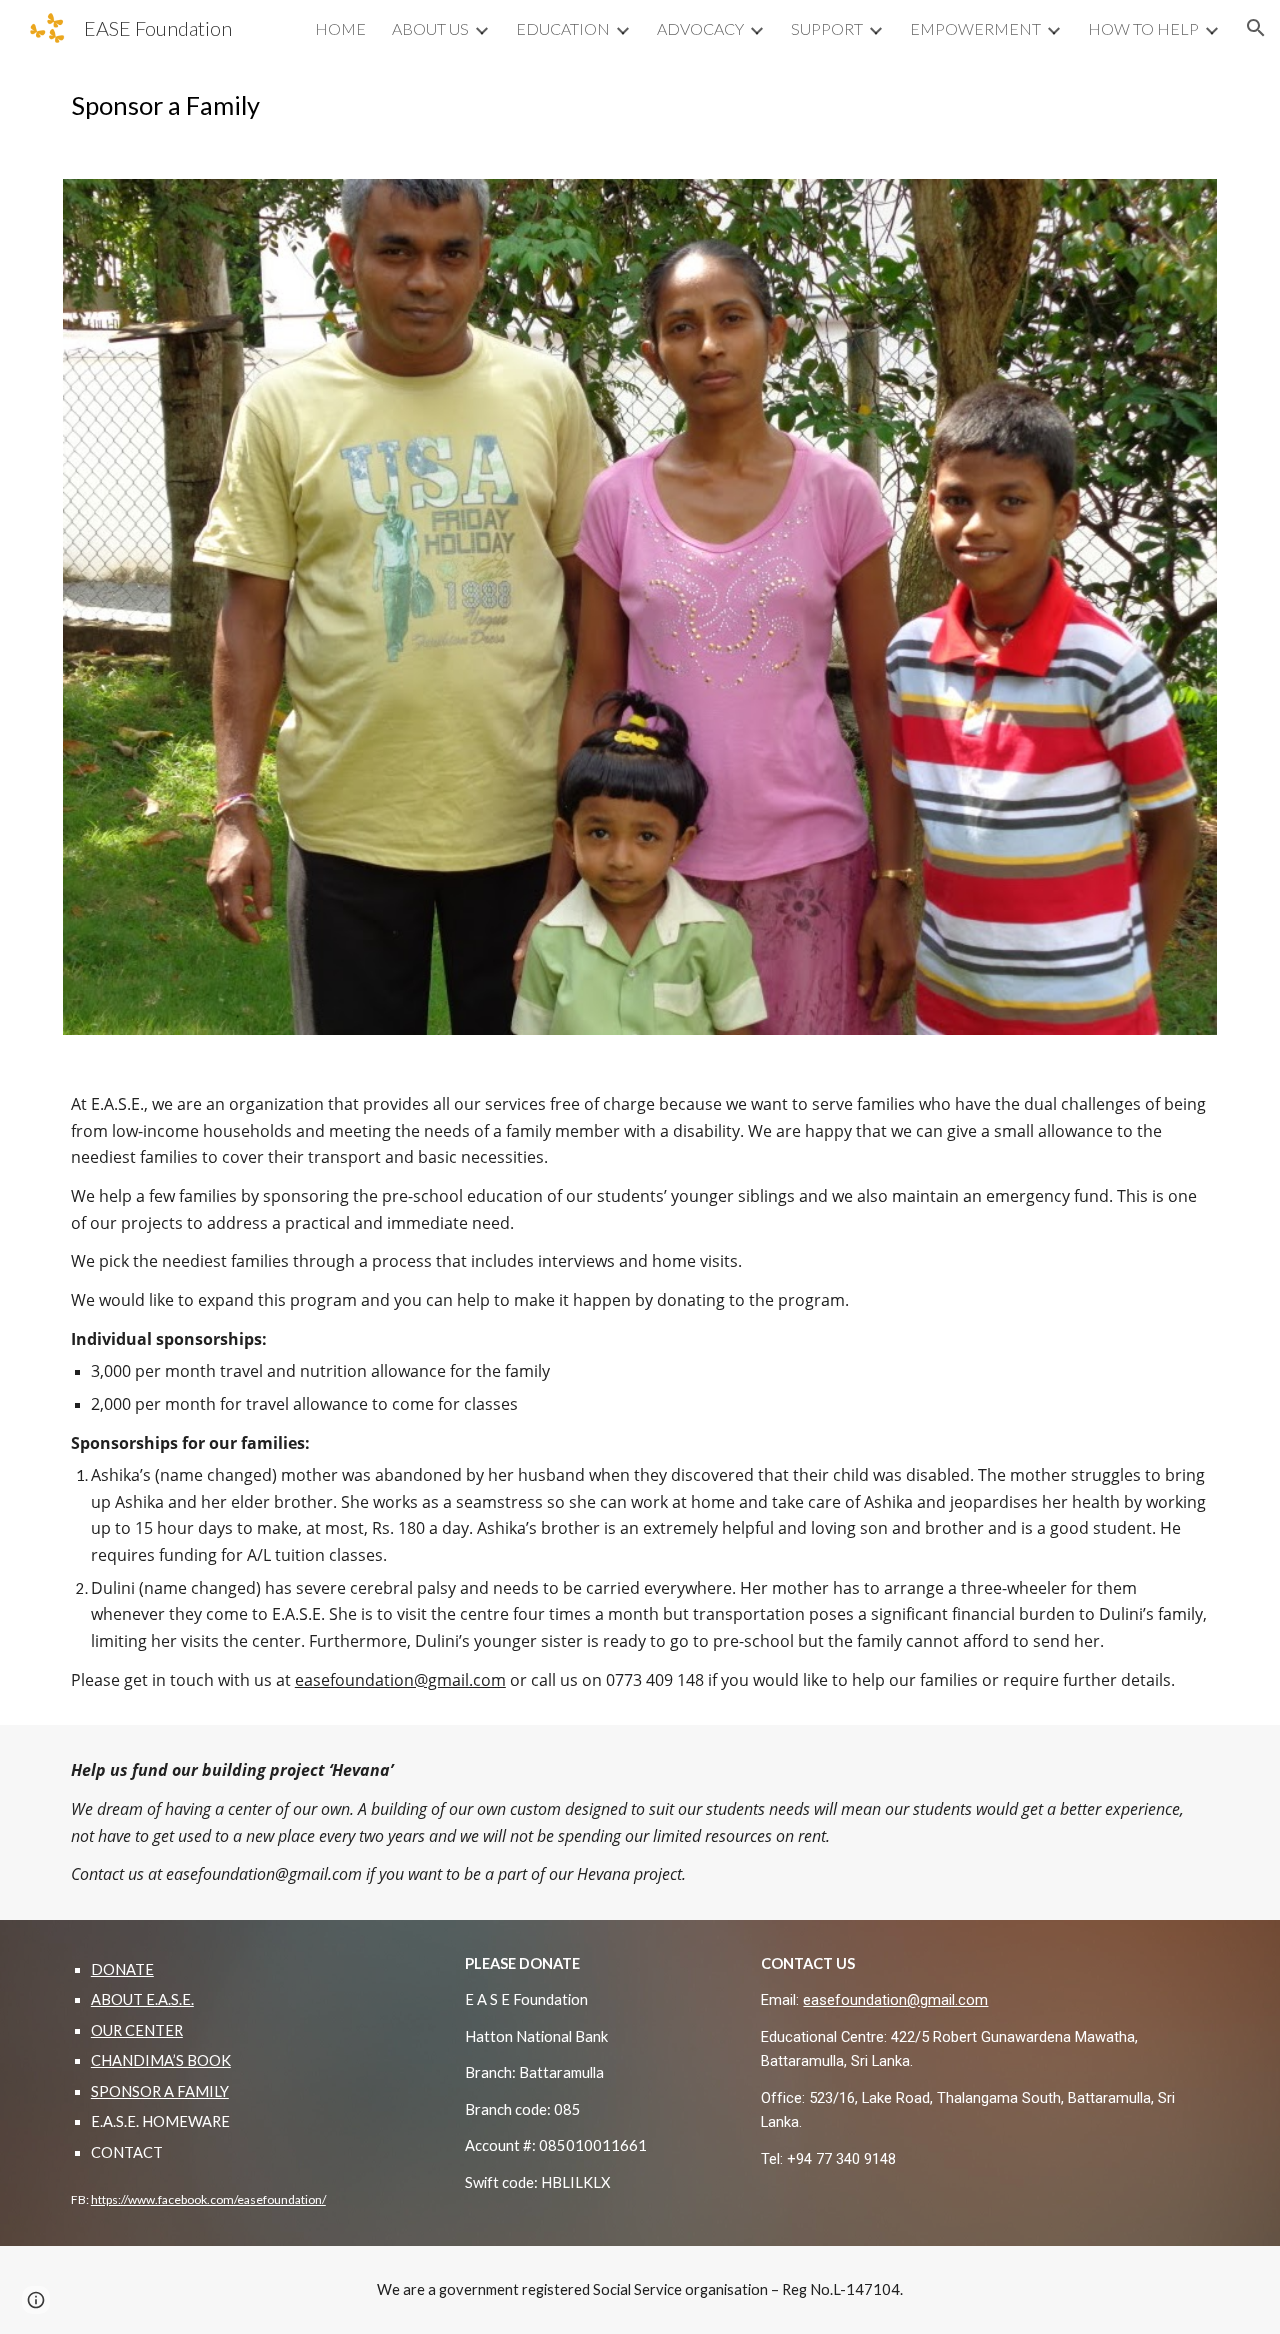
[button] (1256, 28)
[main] (640, 105)
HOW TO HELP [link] (1143, 28)
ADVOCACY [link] (700, 28)
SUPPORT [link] (827, 28)
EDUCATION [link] (563, 28)
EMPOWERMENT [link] (975, 28)
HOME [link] (340, 28)
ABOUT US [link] (430, 28)
